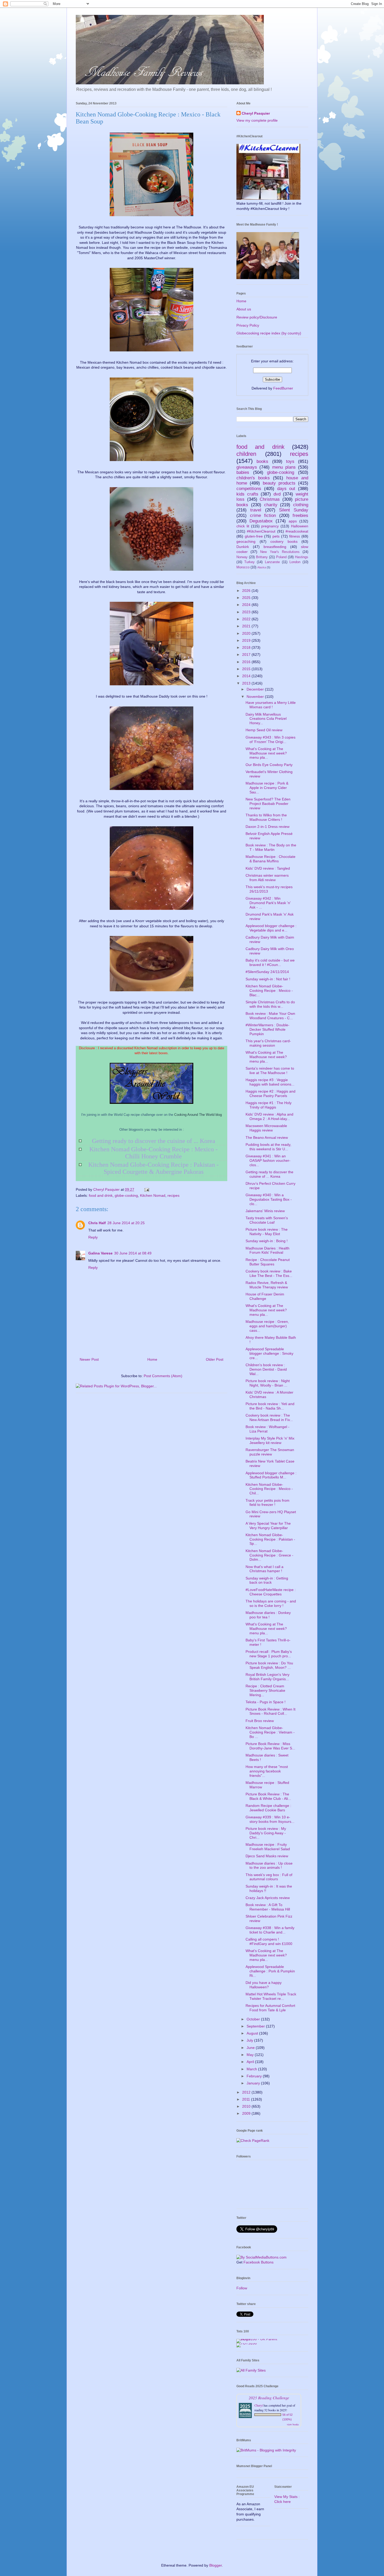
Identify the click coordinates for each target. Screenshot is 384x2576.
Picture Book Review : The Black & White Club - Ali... (268, 1796)
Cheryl (259, 2405)
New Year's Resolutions (280, 552)
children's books (253, 478)
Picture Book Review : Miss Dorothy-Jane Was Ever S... (270, 1746)
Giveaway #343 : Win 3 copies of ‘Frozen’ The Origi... (270, 739)
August (253, 2033)
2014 (247, 676)
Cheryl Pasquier (256, 113)
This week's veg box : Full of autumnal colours (269, 1877)
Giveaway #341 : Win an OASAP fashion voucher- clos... (268, 1160)
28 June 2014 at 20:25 (126, 1223)
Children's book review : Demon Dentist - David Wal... (266, 1369)
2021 (247, 626)
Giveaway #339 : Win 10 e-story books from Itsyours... (270, 1819)
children (246, 454)
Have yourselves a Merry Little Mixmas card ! (271, 705)
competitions (249, 489)
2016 (247, 662)
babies (243, 472)
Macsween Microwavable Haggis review (266, 1128)
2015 (247, 669)
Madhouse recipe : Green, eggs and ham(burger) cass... (267, 1326)
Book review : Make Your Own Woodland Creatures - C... (270, 1016)
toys (290, 461)
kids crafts (247, 494)
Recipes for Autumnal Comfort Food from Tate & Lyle (270, 2008)
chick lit (243, 526)
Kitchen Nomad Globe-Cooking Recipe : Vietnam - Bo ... (270, 1732)
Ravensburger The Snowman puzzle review (270, 1452)
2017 (247, 655)
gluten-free (254, 536)
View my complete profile (257, 120)
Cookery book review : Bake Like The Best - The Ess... (269, 1273)
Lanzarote (272, 562)
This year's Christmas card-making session (268, 1043)
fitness (295, 536)
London (295, 562)
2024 (247, 605)
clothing (301, 505)
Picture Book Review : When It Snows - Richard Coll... (270, 1711)
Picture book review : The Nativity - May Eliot (267, 1232)
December (256, 689)
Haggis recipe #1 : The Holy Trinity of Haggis (269, 1105)
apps (293, 521)
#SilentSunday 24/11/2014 (267, 972)
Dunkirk (243, 547)
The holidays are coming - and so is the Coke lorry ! (271, 1603)
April (251, 2062)
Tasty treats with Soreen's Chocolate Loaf (267, 1220)
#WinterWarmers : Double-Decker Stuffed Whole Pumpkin (267, 1029)
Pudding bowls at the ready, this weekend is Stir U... (268, 1147)
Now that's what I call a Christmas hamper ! (264, 1569)
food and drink (101, 1195)
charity (271, 505)
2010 (247, 2106)
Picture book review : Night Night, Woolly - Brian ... (268, 1383)
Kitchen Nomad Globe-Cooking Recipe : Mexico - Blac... (269, 991)
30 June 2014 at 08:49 (133, 1253)
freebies (300, 515)
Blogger (216, 2565)
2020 (247, 633)
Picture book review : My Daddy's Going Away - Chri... (266, 1833)
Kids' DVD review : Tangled (268, 868)
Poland (281, 557)
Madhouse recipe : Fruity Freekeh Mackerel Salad (268, 1847)
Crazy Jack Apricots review (268, 1898)
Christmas (270, 499)
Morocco (243, 567)
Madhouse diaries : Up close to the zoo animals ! (269, 1865)
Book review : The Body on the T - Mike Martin (271, 847)
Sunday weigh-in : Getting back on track (267, 1580)
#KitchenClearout (261, 531)
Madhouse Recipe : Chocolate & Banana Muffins (270, 859)
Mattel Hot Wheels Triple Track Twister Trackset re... (271, 1996)
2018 (247, 647)
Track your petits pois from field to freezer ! (267, 1503)
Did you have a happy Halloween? (264, 1985)
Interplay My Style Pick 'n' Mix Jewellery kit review (270, 1440)
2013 (247, 683)
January (254, 2083)
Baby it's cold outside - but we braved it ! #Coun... (270, 962)
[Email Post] (146, 1189)
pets (276, 536)
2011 (247, 2099)
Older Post (215, 1359)
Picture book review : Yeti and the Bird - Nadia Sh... (270, 1406)
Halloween (300, 526)
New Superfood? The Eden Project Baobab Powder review (268, 804)
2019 (247, 640)
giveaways (247, 467)
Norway (242, 557)
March (252, 2069)
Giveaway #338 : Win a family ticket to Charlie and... (270, 1930)
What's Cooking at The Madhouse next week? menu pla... (266, 753)
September (256, 2026)
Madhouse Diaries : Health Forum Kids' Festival (267, 1250)
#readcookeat (297, 531)
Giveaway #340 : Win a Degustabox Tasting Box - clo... (269, 1199)
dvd (277, 494)
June (251, 2048)
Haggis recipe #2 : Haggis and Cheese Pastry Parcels (270, 1094)
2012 (247, 2092)
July (250, 2040)
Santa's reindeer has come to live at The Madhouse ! (270, 1071)
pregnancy (270, 526)
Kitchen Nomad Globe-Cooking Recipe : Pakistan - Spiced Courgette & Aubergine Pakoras (153, 1168)
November (256, 697)
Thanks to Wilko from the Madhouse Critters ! (266, 817)
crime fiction (263, 515)
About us (244, 309)
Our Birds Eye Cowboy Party (269, 765)
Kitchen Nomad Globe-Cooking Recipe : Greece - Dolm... (269, 1555)
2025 (247, 598)
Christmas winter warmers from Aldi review (267, 878)
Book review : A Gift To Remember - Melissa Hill (268, 1907)
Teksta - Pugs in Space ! (266, 1702)
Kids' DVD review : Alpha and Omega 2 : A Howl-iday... (269, 1116)
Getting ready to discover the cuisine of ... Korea (154, 1141)
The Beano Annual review (267, 1137)
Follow (242, 2288)
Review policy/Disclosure (257, 317)
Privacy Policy (248, 325)
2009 (247, 2113)
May (251, 2055)
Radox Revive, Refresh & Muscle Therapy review (267, 1285)
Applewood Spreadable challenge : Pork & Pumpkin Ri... (270, 1971)
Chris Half (97, 1223)
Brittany (262, 557)
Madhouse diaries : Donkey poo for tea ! (268, 1615)
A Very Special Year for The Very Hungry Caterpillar (268, 1526)
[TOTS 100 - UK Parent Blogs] (258, 2339)
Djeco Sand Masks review (267, 1856)
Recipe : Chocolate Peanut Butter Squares (268, 1262)
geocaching (246, 541)
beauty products (279, 483)
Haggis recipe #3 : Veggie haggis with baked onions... (270, 1082)
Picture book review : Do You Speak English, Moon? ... (269, 1665)
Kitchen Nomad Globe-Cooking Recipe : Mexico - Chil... (269, 1489)
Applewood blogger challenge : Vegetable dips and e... (271, 928)
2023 (247, 612)
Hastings (302, 557)
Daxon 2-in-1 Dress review (267, 827)
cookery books (284, 541)
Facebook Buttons (258, 2262)
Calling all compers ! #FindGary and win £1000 (269, 1941)
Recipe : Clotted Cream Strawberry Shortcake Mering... (265, 1690)
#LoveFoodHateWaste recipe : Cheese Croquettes (271, 1592)
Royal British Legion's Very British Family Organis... (267, 1677)
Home (152, 1359)
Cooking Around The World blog (198, 1115)
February (255, 2076)
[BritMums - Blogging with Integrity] (266, 2450)
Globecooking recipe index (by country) (269, 333)
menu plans (284, 467)
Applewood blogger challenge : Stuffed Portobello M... (271, 1475)
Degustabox (261, 521)
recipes (173, 1195)
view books (293, 2424)
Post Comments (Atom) (163, 1376)
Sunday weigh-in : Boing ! (267, 1241)
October (254, 2019)
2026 (247, 591)
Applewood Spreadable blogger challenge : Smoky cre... (269, 1353)
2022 (247, 619)
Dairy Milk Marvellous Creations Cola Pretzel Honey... (266, 719)
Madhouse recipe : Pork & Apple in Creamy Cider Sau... (267, 788)
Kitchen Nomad (153, 1195)
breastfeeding (275, 547)
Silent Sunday (294, 510)
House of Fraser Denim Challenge (265, 1296)
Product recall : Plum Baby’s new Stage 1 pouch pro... (269, 1654)
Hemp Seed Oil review (264, 730)
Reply (93, 1237)
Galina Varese (100, 1253)
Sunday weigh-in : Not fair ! (268, 979)
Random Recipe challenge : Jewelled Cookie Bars (268, 1808)
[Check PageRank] (253, 2141)
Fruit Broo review (260, 1721)
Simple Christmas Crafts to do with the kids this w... (270, 1004)
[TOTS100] (247, 2343)
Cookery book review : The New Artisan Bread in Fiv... (269, 1417)
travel (256, 510)
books (262, 461)
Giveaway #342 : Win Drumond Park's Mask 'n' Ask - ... (268, 903)
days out (286, 489)
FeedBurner (283, 388)
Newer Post (89, 1359)
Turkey (249, 562)
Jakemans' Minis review (265, 1211)
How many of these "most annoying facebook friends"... (267, 1771)
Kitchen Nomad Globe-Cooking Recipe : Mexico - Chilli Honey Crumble (153, 1153)
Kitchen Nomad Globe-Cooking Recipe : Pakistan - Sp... (270, 1539)
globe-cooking (126, 1195)
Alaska (262, 567)
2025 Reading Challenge (269, 2398)
